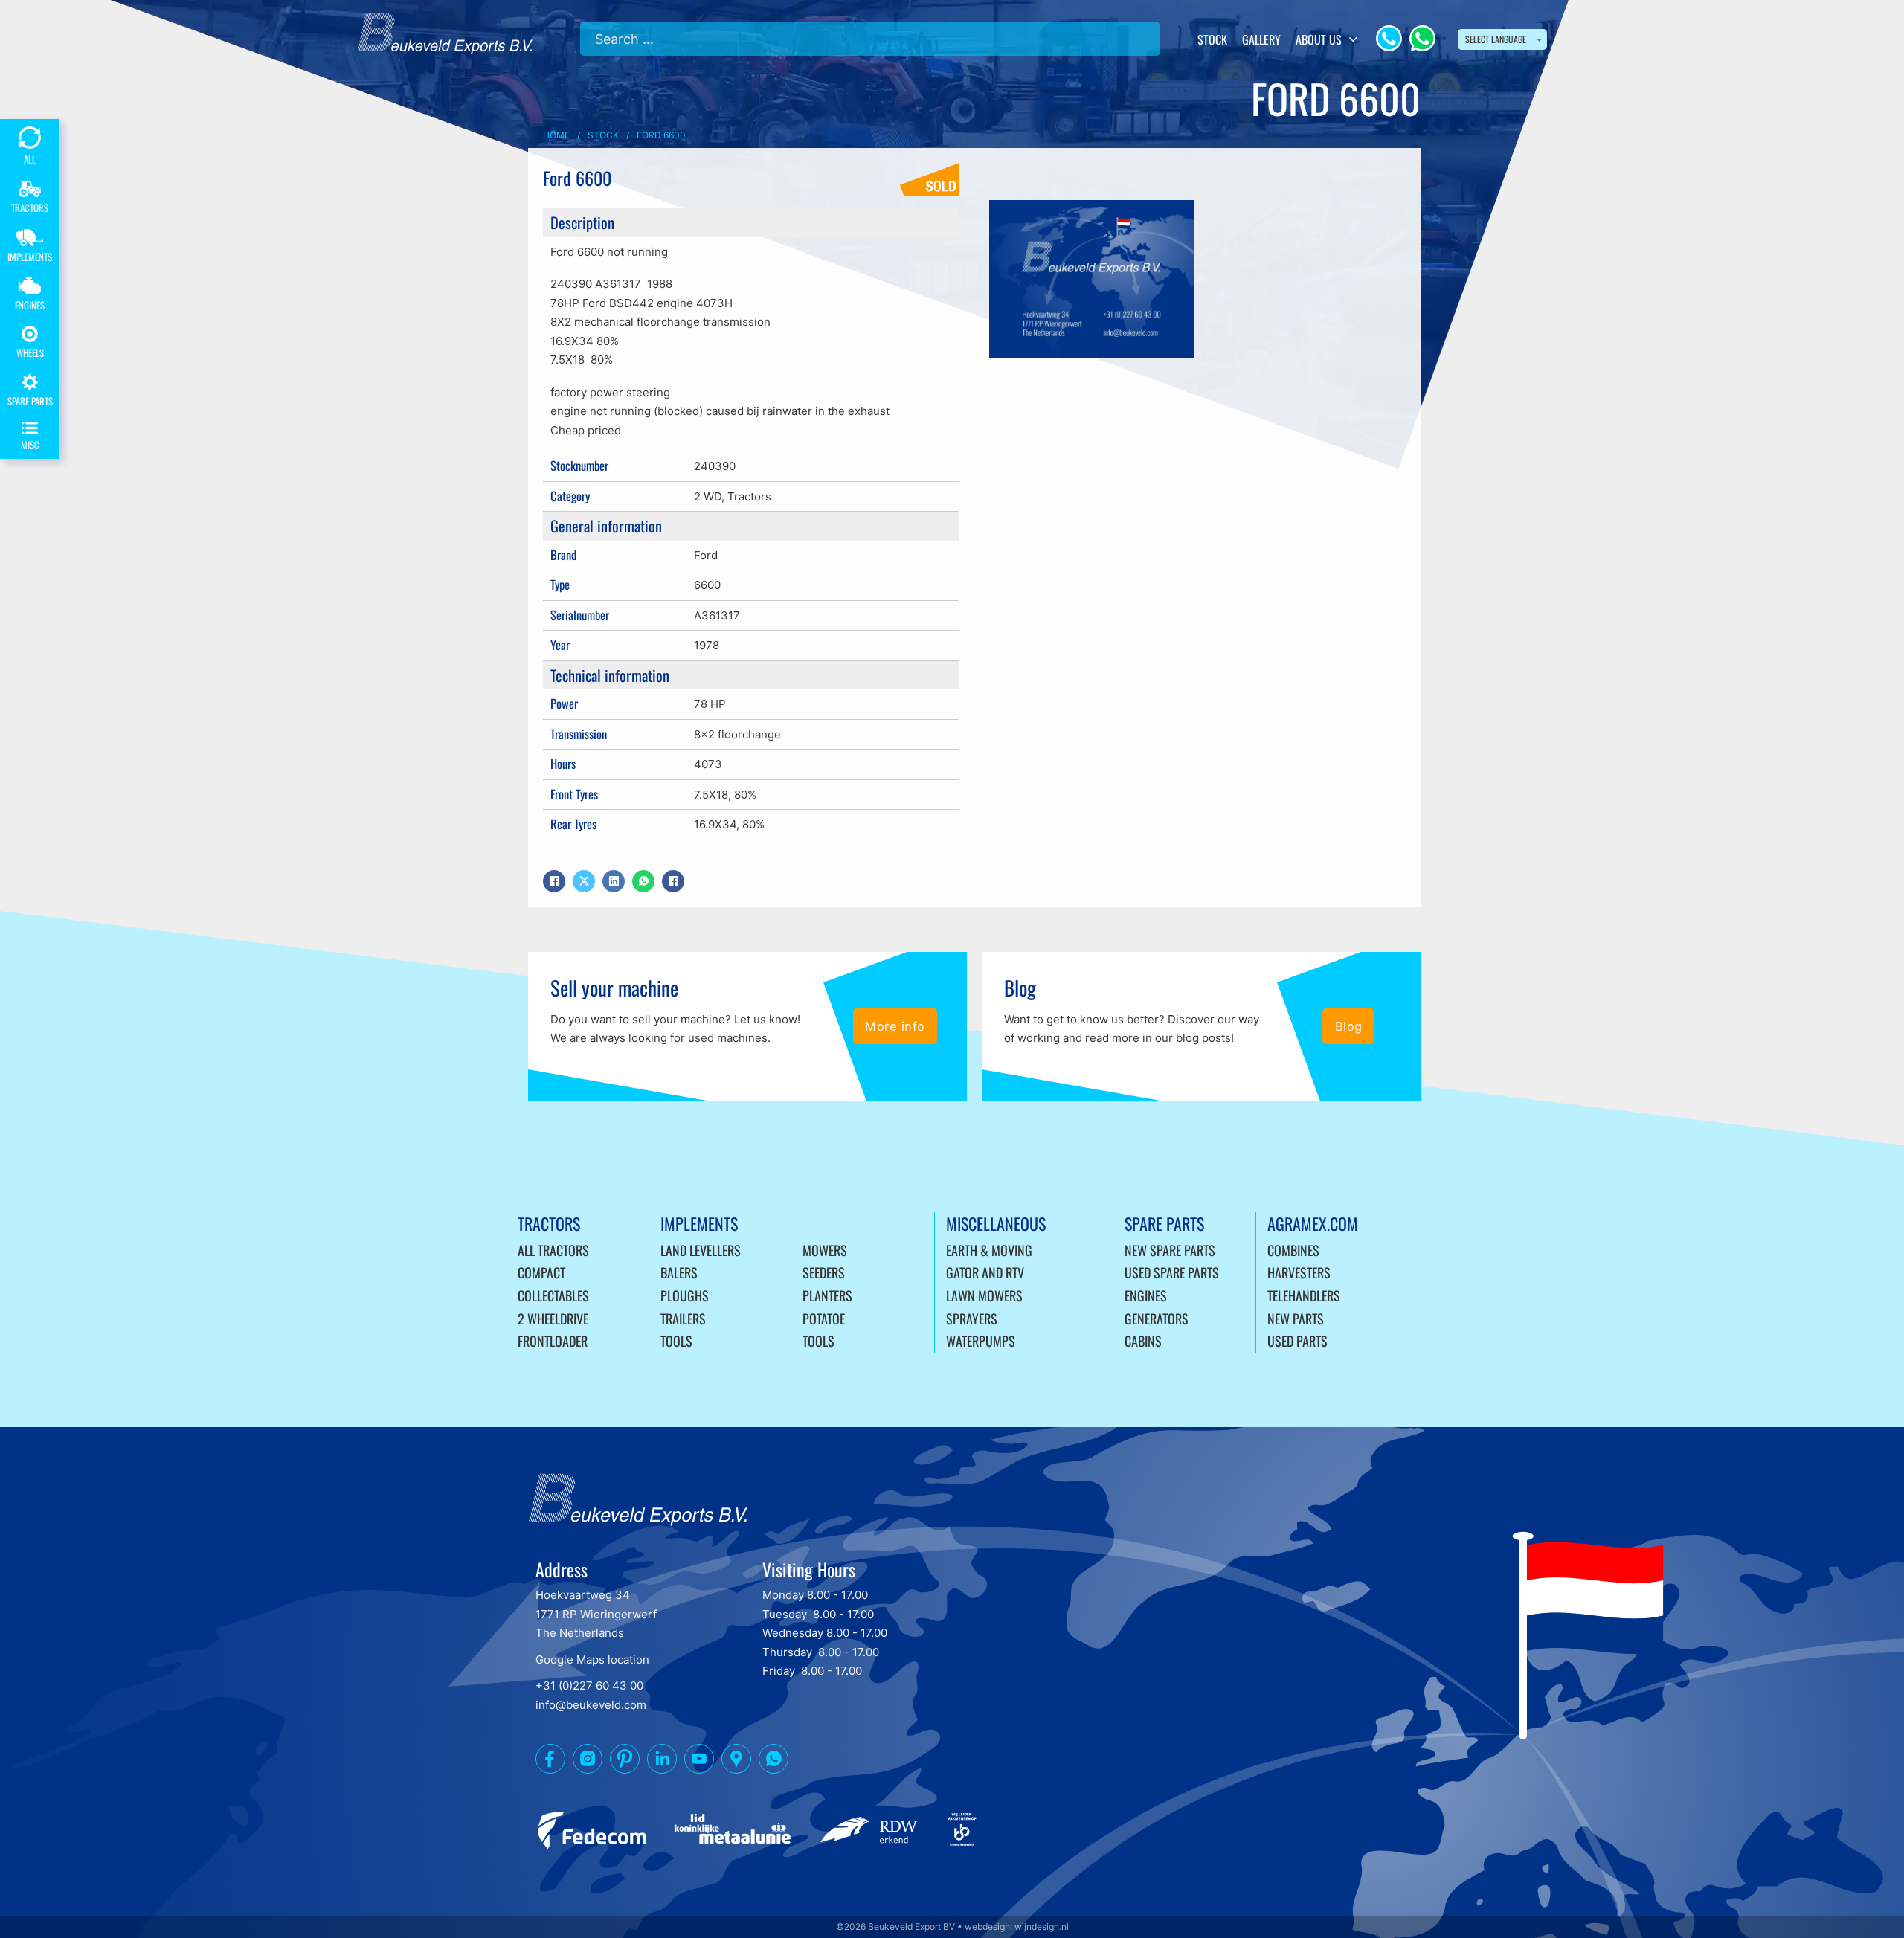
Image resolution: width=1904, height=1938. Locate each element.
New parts (1296, 1319)
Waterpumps (981, 1341)
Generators (1157, 1319)
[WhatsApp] (1422, 38)
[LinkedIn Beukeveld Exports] (662, 1762)
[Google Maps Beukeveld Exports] (736, 1762)
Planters (827, 1295)
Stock (1212, 39)
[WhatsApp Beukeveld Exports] (773, 1762)
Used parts (1297, 1341)
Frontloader (553, 1341)
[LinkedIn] (614, 881)
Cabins (1143, 1341)
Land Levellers (701, 1250)
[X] (584, 881)
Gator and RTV (985, 1272)
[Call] (1389, 38)
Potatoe (824, 1319)
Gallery (1261, 39)
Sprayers (972, 1319)
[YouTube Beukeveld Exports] (699, 1762)
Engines (1146, 1295)
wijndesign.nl (1042, 1926)
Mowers (825, 1250)
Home (556, 135)
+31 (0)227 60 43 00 (589, 1686)
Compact (541, 1272)
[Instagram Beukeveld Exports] (588, 1762)
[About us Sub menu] (1353, 39)
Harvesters (1299, 1272)
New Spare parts (1170, 1250)
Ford (706, 555)
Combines (1293, 1250)
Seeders (824, 1272)
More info (895, 1026)
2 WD (708, 496)
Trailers (683, 1319)
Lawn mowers (984, 1295)
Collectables (553, 1295)
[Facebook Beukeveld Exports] (550, 1762)
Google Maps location (592, 1659)
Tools (676, 1341)
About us (1319, 39)
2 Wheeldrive (553, 1319)
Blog (1349, 1026)
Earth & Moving (989, 1250)
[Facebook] (554, 881)
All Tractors (553, 1250)
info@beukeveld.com (591, 1705)
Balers (679, 1272)
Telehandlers (1304, 1295)
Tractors (749, 496)
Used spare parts (1172, 1272)
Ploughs (685, 1295)
